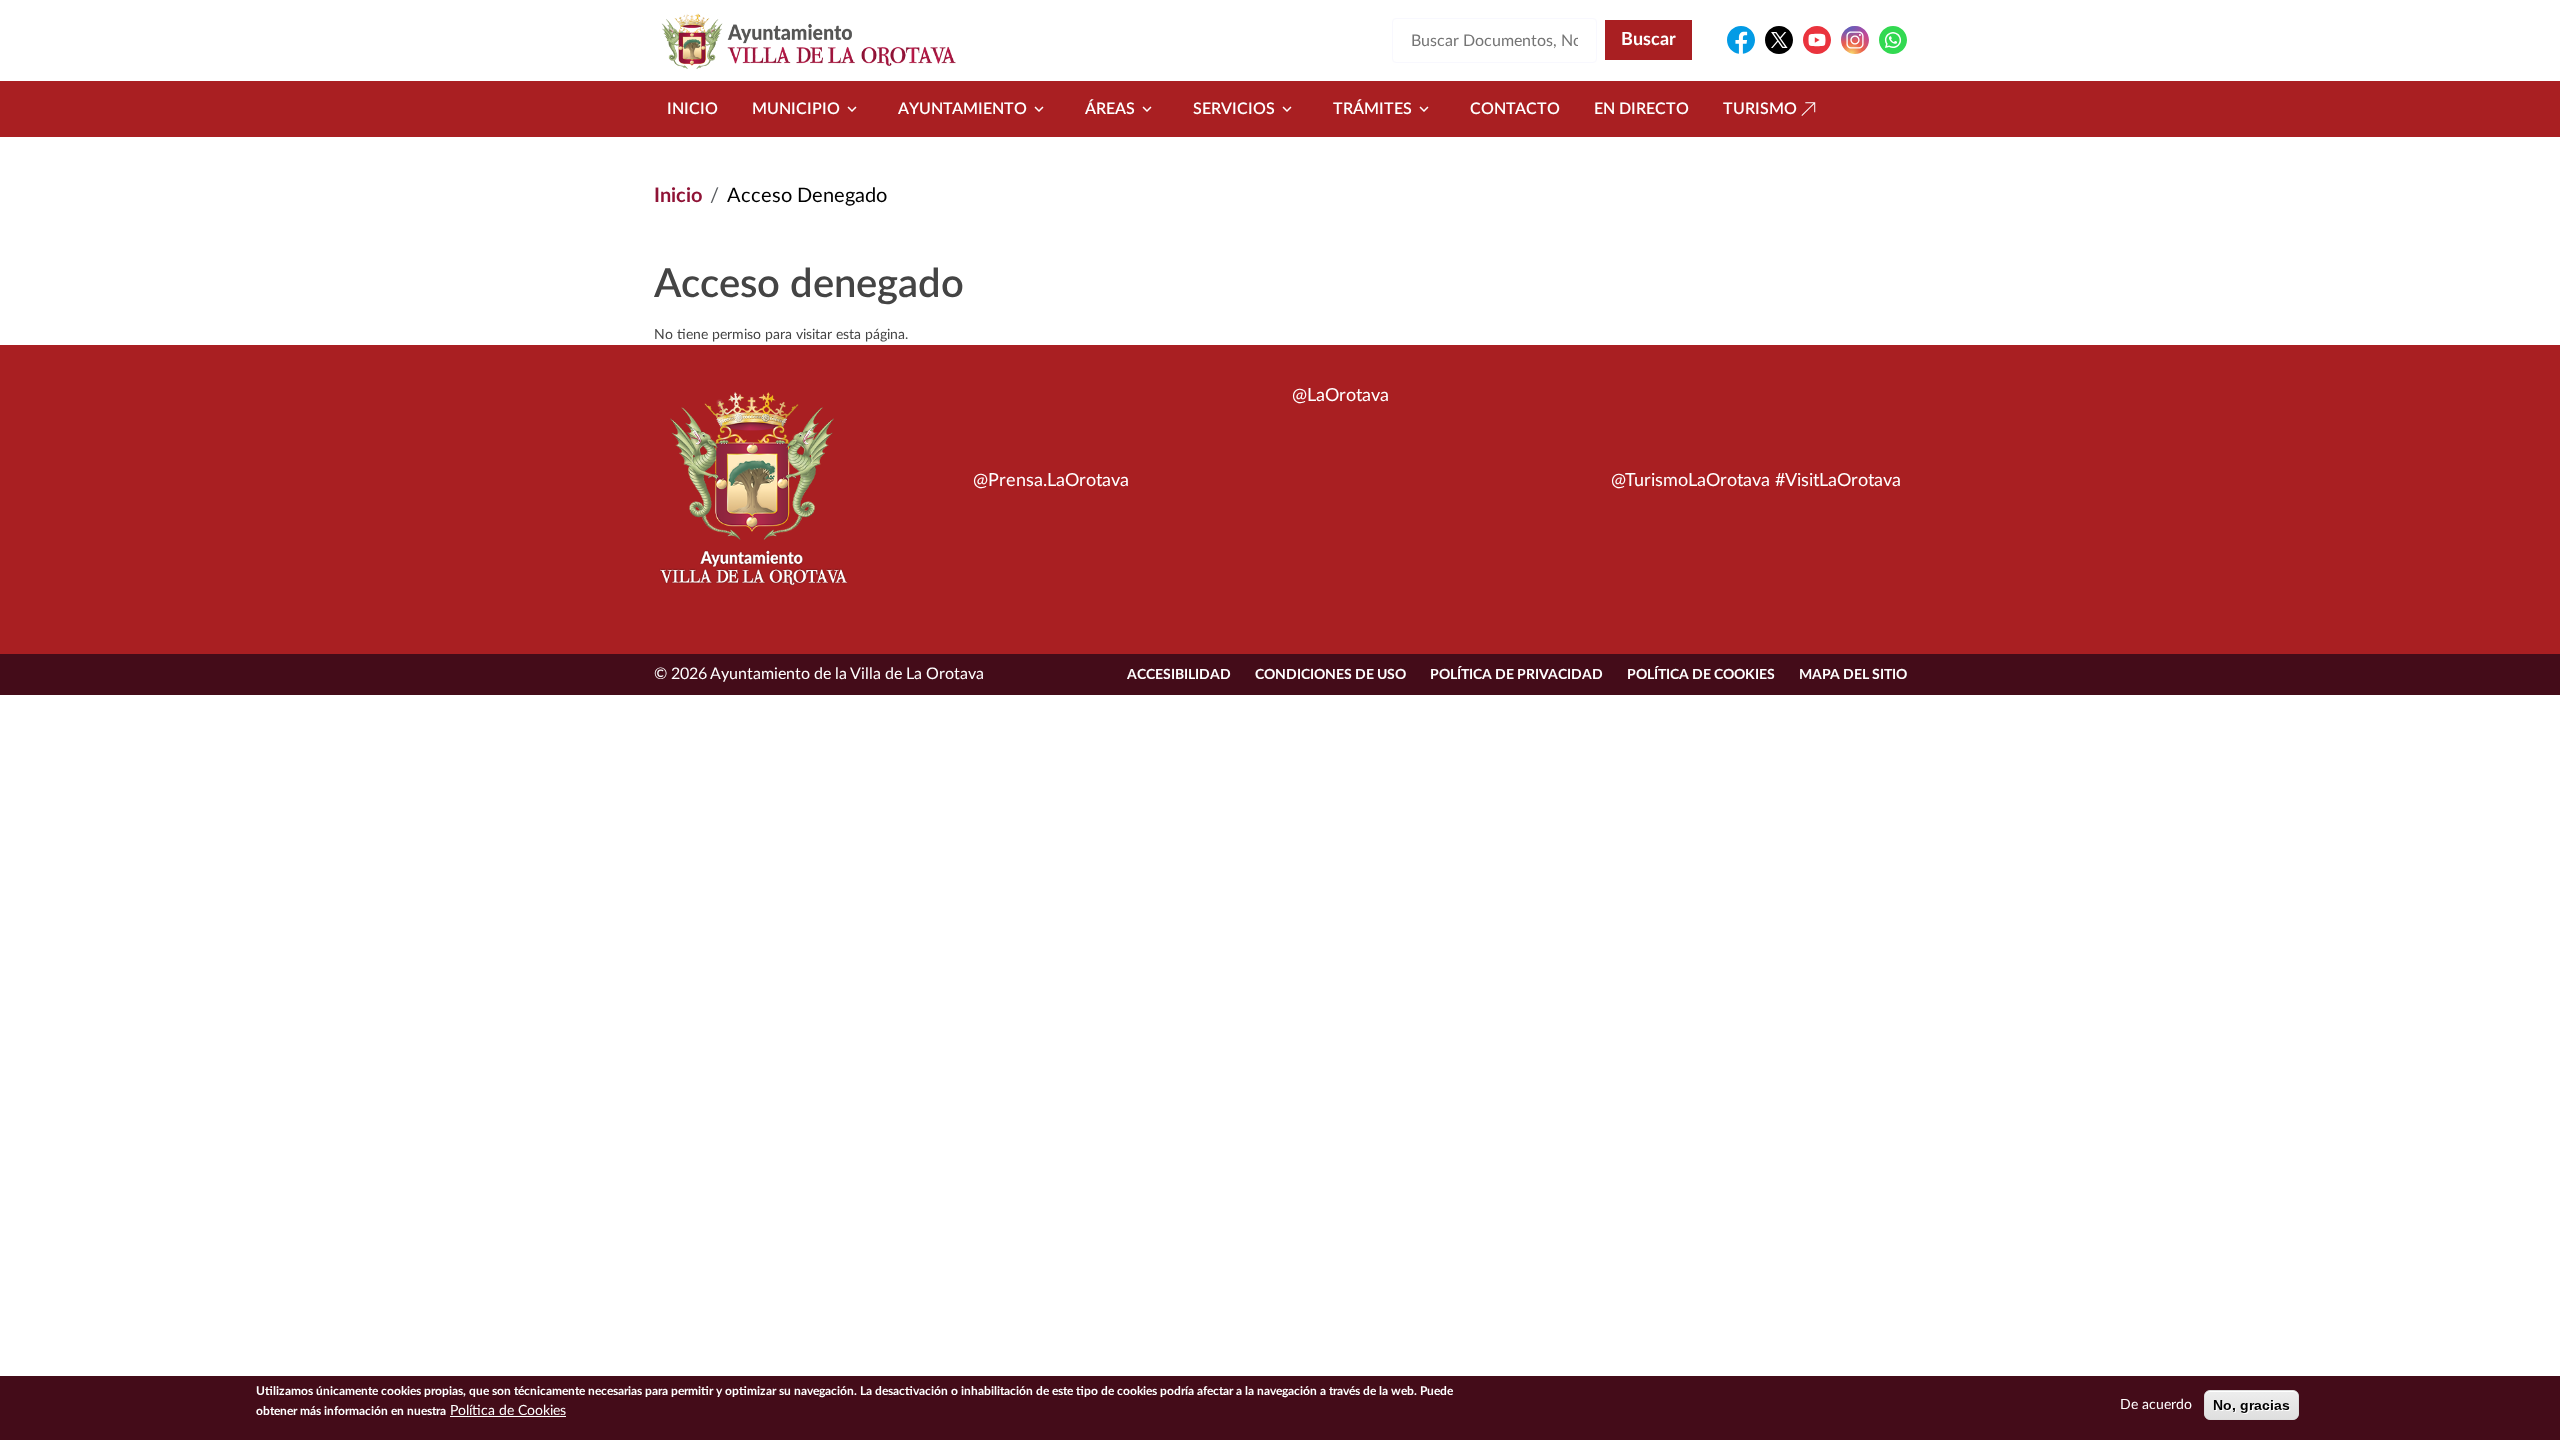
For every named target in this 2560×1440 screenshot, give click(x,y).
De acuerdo (2156, 1405)
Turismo (1760, 109)
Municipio (796, 109)
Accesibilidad (1179, 675)
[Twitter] (1779, 40)
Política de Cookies (1701, 675)
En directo (1641, 109)
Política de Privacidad (1516, 675)
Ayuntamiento (962, 109)
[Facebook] (1741, 40)
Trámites (1372, 109)
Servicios (1234, 109)
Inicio (692, 109)
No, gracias (2251, 1405)
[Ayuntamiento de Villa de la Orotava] (752, 500)
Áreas (1110, 109)
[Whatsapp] (1893, 40)
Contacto (1515, 109)
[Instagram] (1855, 40)
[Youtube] (1817, 40)
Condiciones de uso (1330, 675)
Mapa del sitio (1853, 675)
